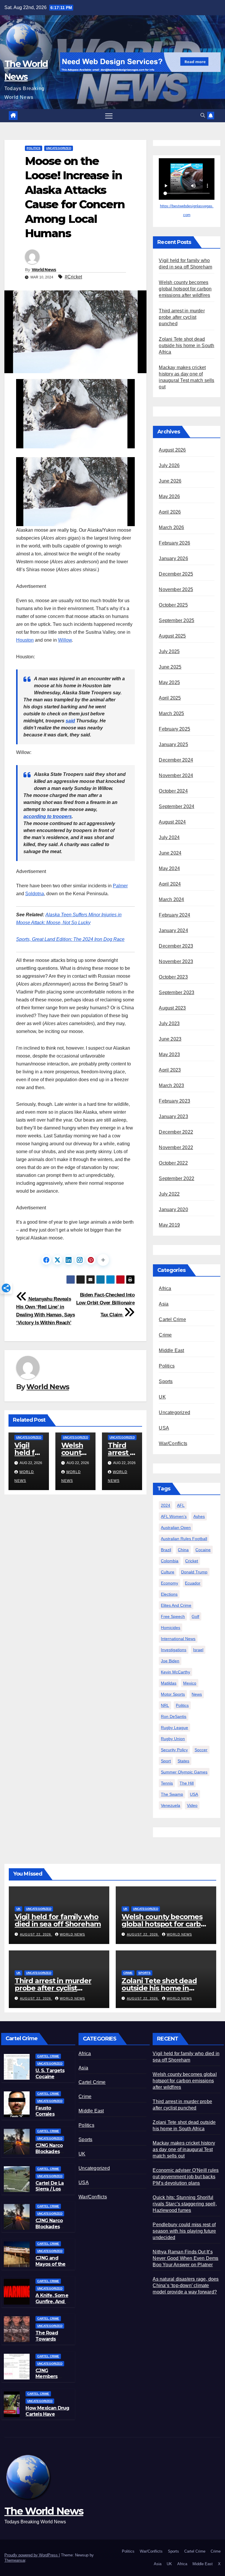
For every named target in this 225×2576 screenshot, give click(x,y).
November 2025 (176, 589)
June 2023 (170, 1039)
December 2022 (176, 1132)
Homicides (171, 1628)
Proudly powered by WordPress (32, 2555)
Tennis (167, 1783)
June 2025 (170, 667)
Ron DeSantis (174, 1716)
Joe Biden (170, 1661)
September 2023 (177, 992)
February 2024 (174, 915)
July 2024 (169, 837)
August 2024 (172, 822)
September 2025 (177, 620)
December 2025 (176, 574)
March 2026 (171, 527)
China (183, 1550)
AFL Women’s (174, 1516)
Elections (169, 1594)
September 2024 (177, 806)
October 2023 (173, 977)
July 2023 (169, 1023)
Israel (198, 1650)
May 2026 (169, 496)
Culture (168, 1572)
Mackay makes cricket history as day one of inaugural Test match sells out (184, 2149)
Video (192, 1805)
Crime (165, 1335)
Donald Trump (194, 1572)
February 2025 (174, 729)
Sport (166, 1761)
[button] (203, 115)
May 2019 (169, 1225)
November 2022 (176, 1147)
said (70, 721)
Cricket (192, 1561)
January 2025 (173, 744)
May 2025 (169, 682)
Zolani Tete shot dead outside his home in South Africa (186, 346)
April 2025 (170, 698)
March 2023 (171, 1085)
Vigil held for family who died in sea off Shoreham (58, 1920)
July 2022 (169, 1194)
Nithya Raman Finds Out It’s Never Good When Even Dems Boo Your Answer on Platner (185, 2258)
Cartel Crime (172, 1319)
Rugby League (174, 1728)
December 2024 (176, 760)
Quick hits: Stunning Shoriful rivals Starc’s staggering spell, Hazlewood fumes (185, 2204)
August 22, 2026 (36, 1934)
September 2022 (177, 1178)
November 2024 (176, 775)
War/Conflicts (173, 1443)
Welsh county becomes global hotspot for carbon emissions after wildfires (185, 289)
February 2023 (174, 1101)
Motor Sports (173, 1694)
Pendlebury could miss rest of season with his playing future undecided (184, 2231)
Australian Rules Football (184, 1539)
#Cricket (73, 277)
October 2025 (173, 605)
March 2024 (171, 899)
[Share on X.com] (57, 1260)
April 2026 (170, 512)
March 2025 (171, 713)
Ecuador (193, 1583)
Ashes (199, 1516)
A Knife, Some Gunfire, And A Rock (52, 2302)
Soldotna (35, 894)
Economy (169, 1583)
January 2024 (173, 930)
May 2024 (169, 868)
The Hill (187, 1783)
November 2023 (176, 961)
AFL (181, 1505)
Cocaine (203, 1550)
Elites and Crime (176, 1605)
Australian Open (176, 1528)
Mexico (190, 1683)
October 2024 (173, 791)
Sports (166, 1381)
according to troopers (48, 816)
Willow (65, 640)
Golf (195, 1616)
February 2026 (174, 543)
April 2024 (170, 884)
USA (164, 1428)
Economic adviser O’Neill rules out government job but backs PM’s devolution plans (186, 2177)
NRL (165, 1705)
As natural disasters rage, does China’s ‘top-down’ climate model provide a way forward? (186, 2285)
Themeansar (15, 2560)
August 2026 (172, 450)
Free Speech (173, 1616)
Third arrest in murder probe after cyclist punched (182, 317)
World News (44, 270)
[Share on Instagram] (80, 1260)
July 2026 (169, 465)
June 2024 (170, 853)
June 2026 (170, 481)
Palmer (120, 886)
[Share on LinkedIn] (69, 1260)
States (183, 1761)
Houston (25, 640)
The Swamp (172, 1794)
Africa (165, 1288)
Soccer (201, 1750)
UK (162, 1397)
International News (178, 1639)
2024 (166, 1505)
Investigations (174, 1650)
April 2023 (170, 1070)
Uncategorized (59, 148)
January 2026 (173, 558)
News (197, 1694)
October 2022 (173, 1163)
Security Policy (174, 1750)
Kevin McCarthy (175, 1672)
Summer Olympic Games (184, 1772)
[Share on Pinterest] (91, 1260)
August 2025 (172, 636)
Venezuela (171, 1805)
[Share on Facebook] (46, 1260)
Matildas (169, 1683)
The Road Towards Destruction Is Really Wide (52, 2342)
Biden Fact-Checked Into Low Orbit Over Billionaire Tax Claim (105, 1305)
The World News (44, 2511)
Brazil (166, 1550)
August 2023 (172, 1008)
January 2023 (173, 1116)
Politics (34, 148)
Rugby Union (173, 1739)
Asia (164, 1304)
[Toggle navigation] (109, 116)
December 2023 (176, 946)
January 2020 (173, 1209)
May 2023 (169, 1054)
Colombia (170, 1561)
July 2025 (169, 651)
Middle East (171, 1350)
